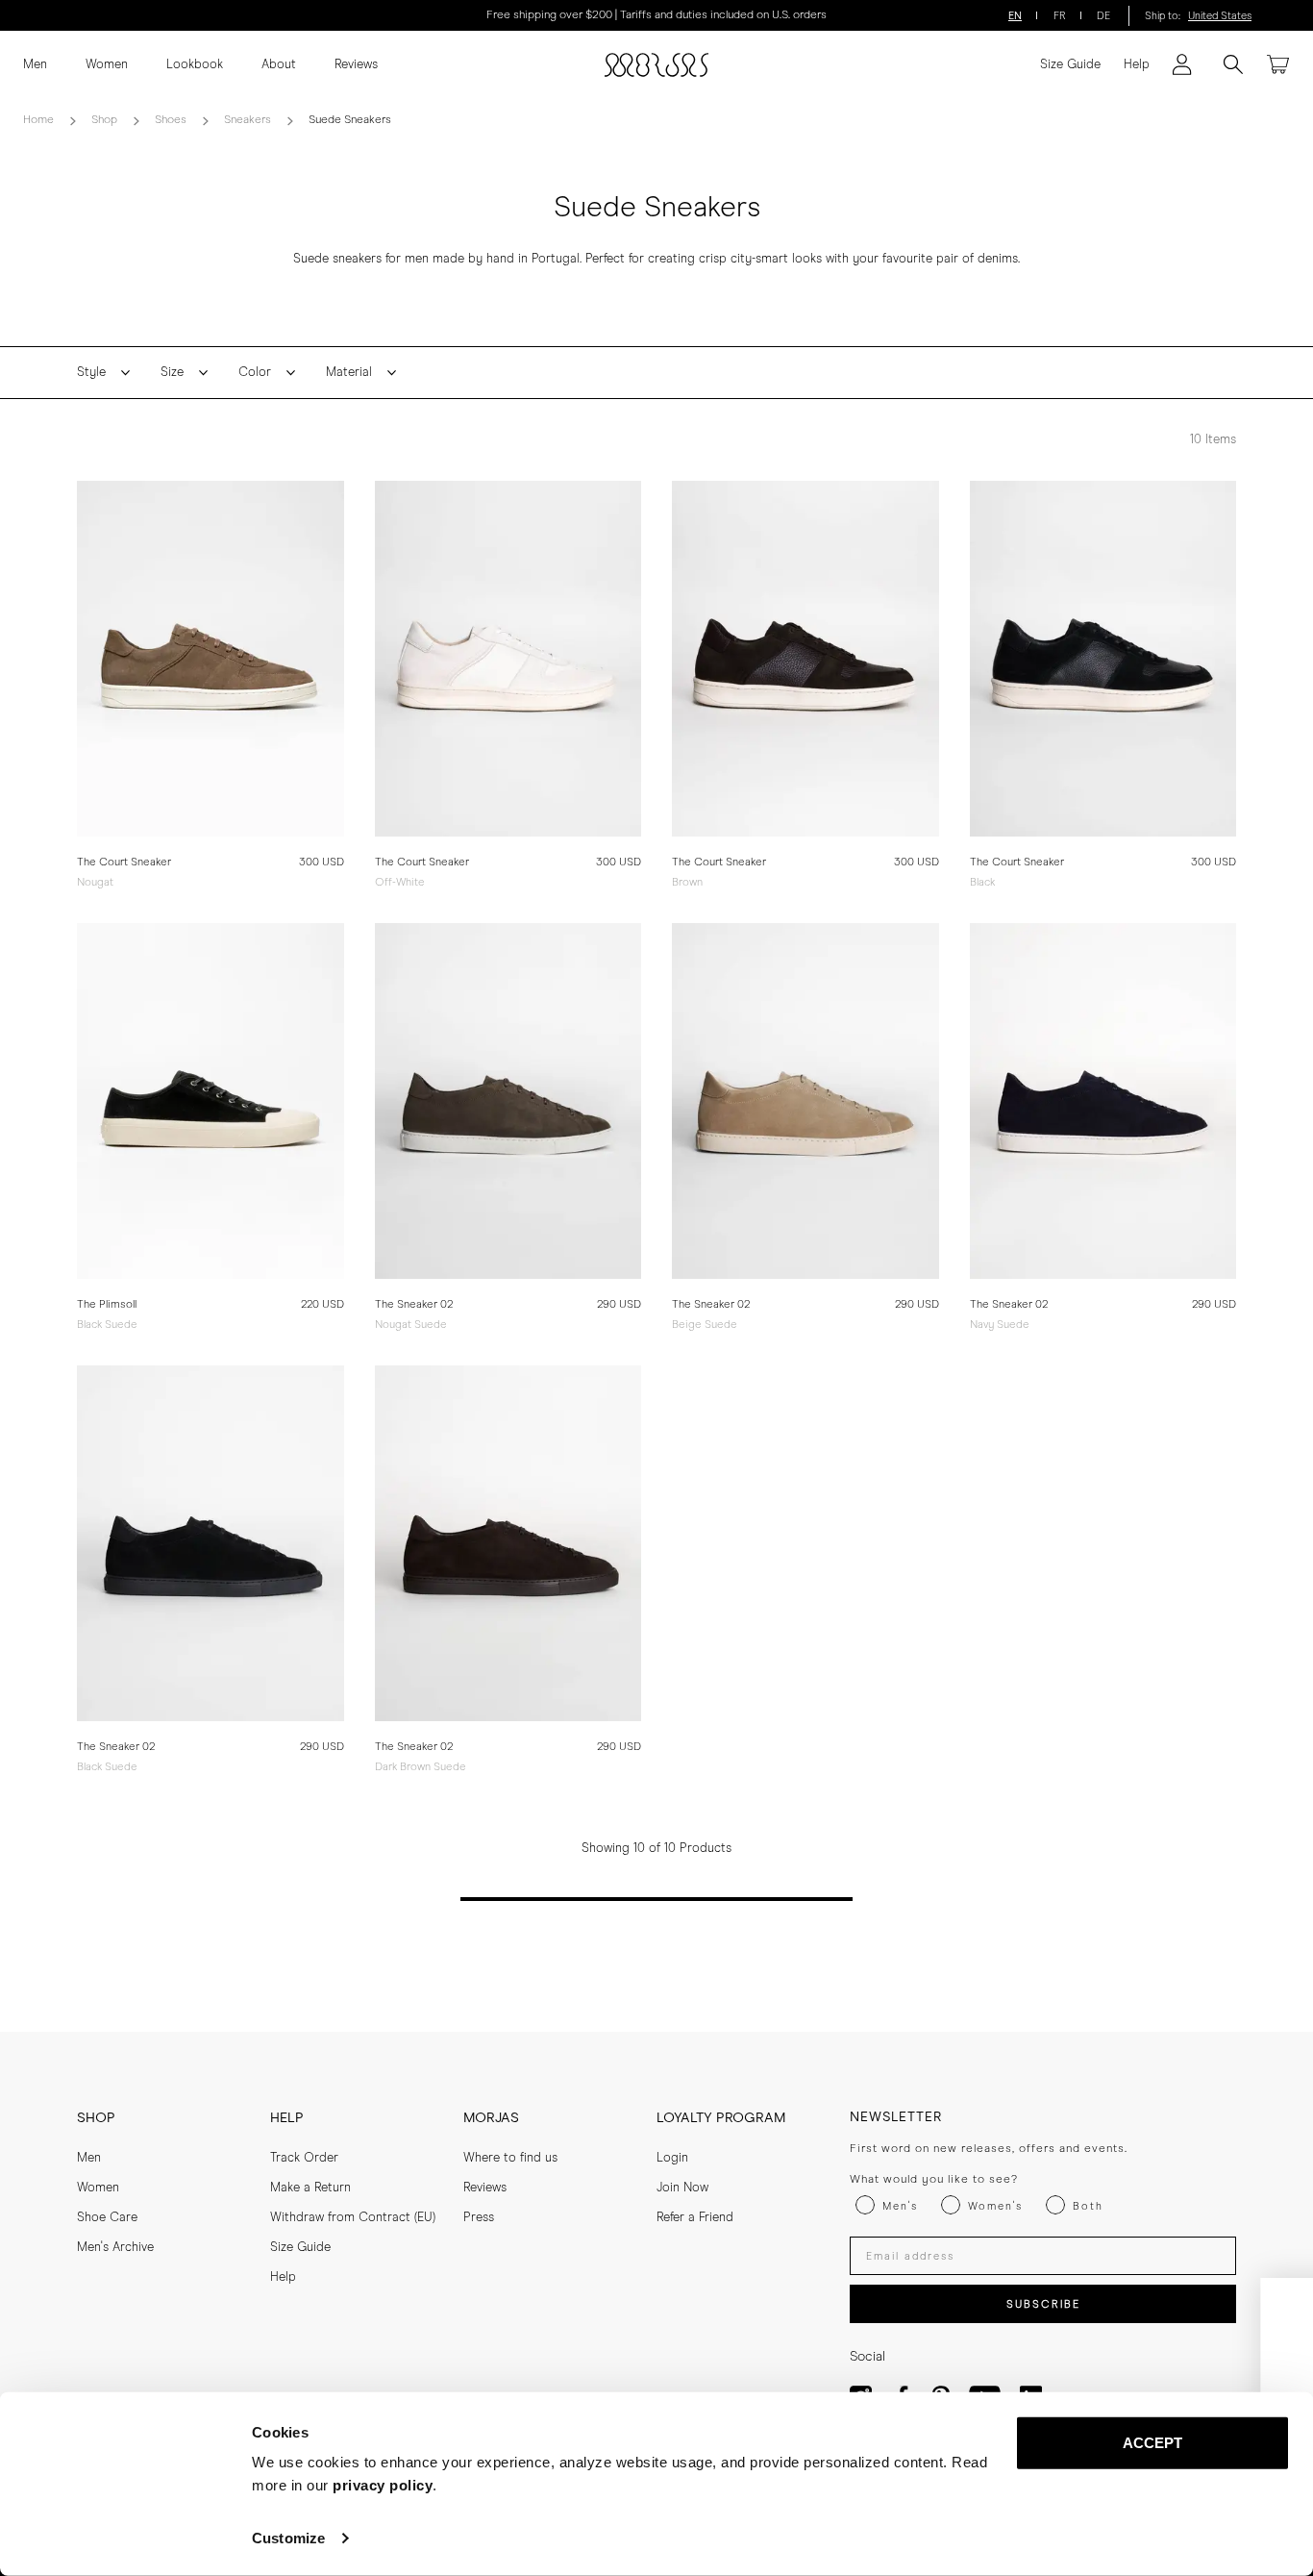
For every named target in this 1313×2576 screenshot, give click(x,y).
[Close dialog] (1283, 2302)
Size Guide (1070, 65)
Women (107, 65)
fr (1060, 16)
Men (35, 65)
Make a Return (310, 2188)
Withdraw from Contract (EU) (353, 2218)
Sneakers (248, 120)
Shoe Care (107, 2218)
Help (1137, 65)
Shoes (171, 120)
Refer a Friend (695, 2218)
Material (349, 373)
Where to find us (510, 2158)
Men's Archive (115, 2248)
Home (38, 120)
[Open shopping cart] (1278, 64)
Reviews (356, 65)
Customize (288, 2538)
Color (255, 373)
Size (172, 373)
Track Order (304, 2158)
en (1015, 16)
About (279, 65)
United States (1220, 16)
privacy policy (383, 2485)
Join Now (682, 2188)
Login (672, 2158)
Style (91, 373)
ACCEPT (1153, 2443)
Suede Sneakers (350, 120)
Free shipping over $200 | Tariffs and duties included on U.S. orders (656, 15)
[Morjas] (656, 65)
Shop (104, 120)
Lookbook (195, 65)
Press (479, 2218)
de (1103, 16)
